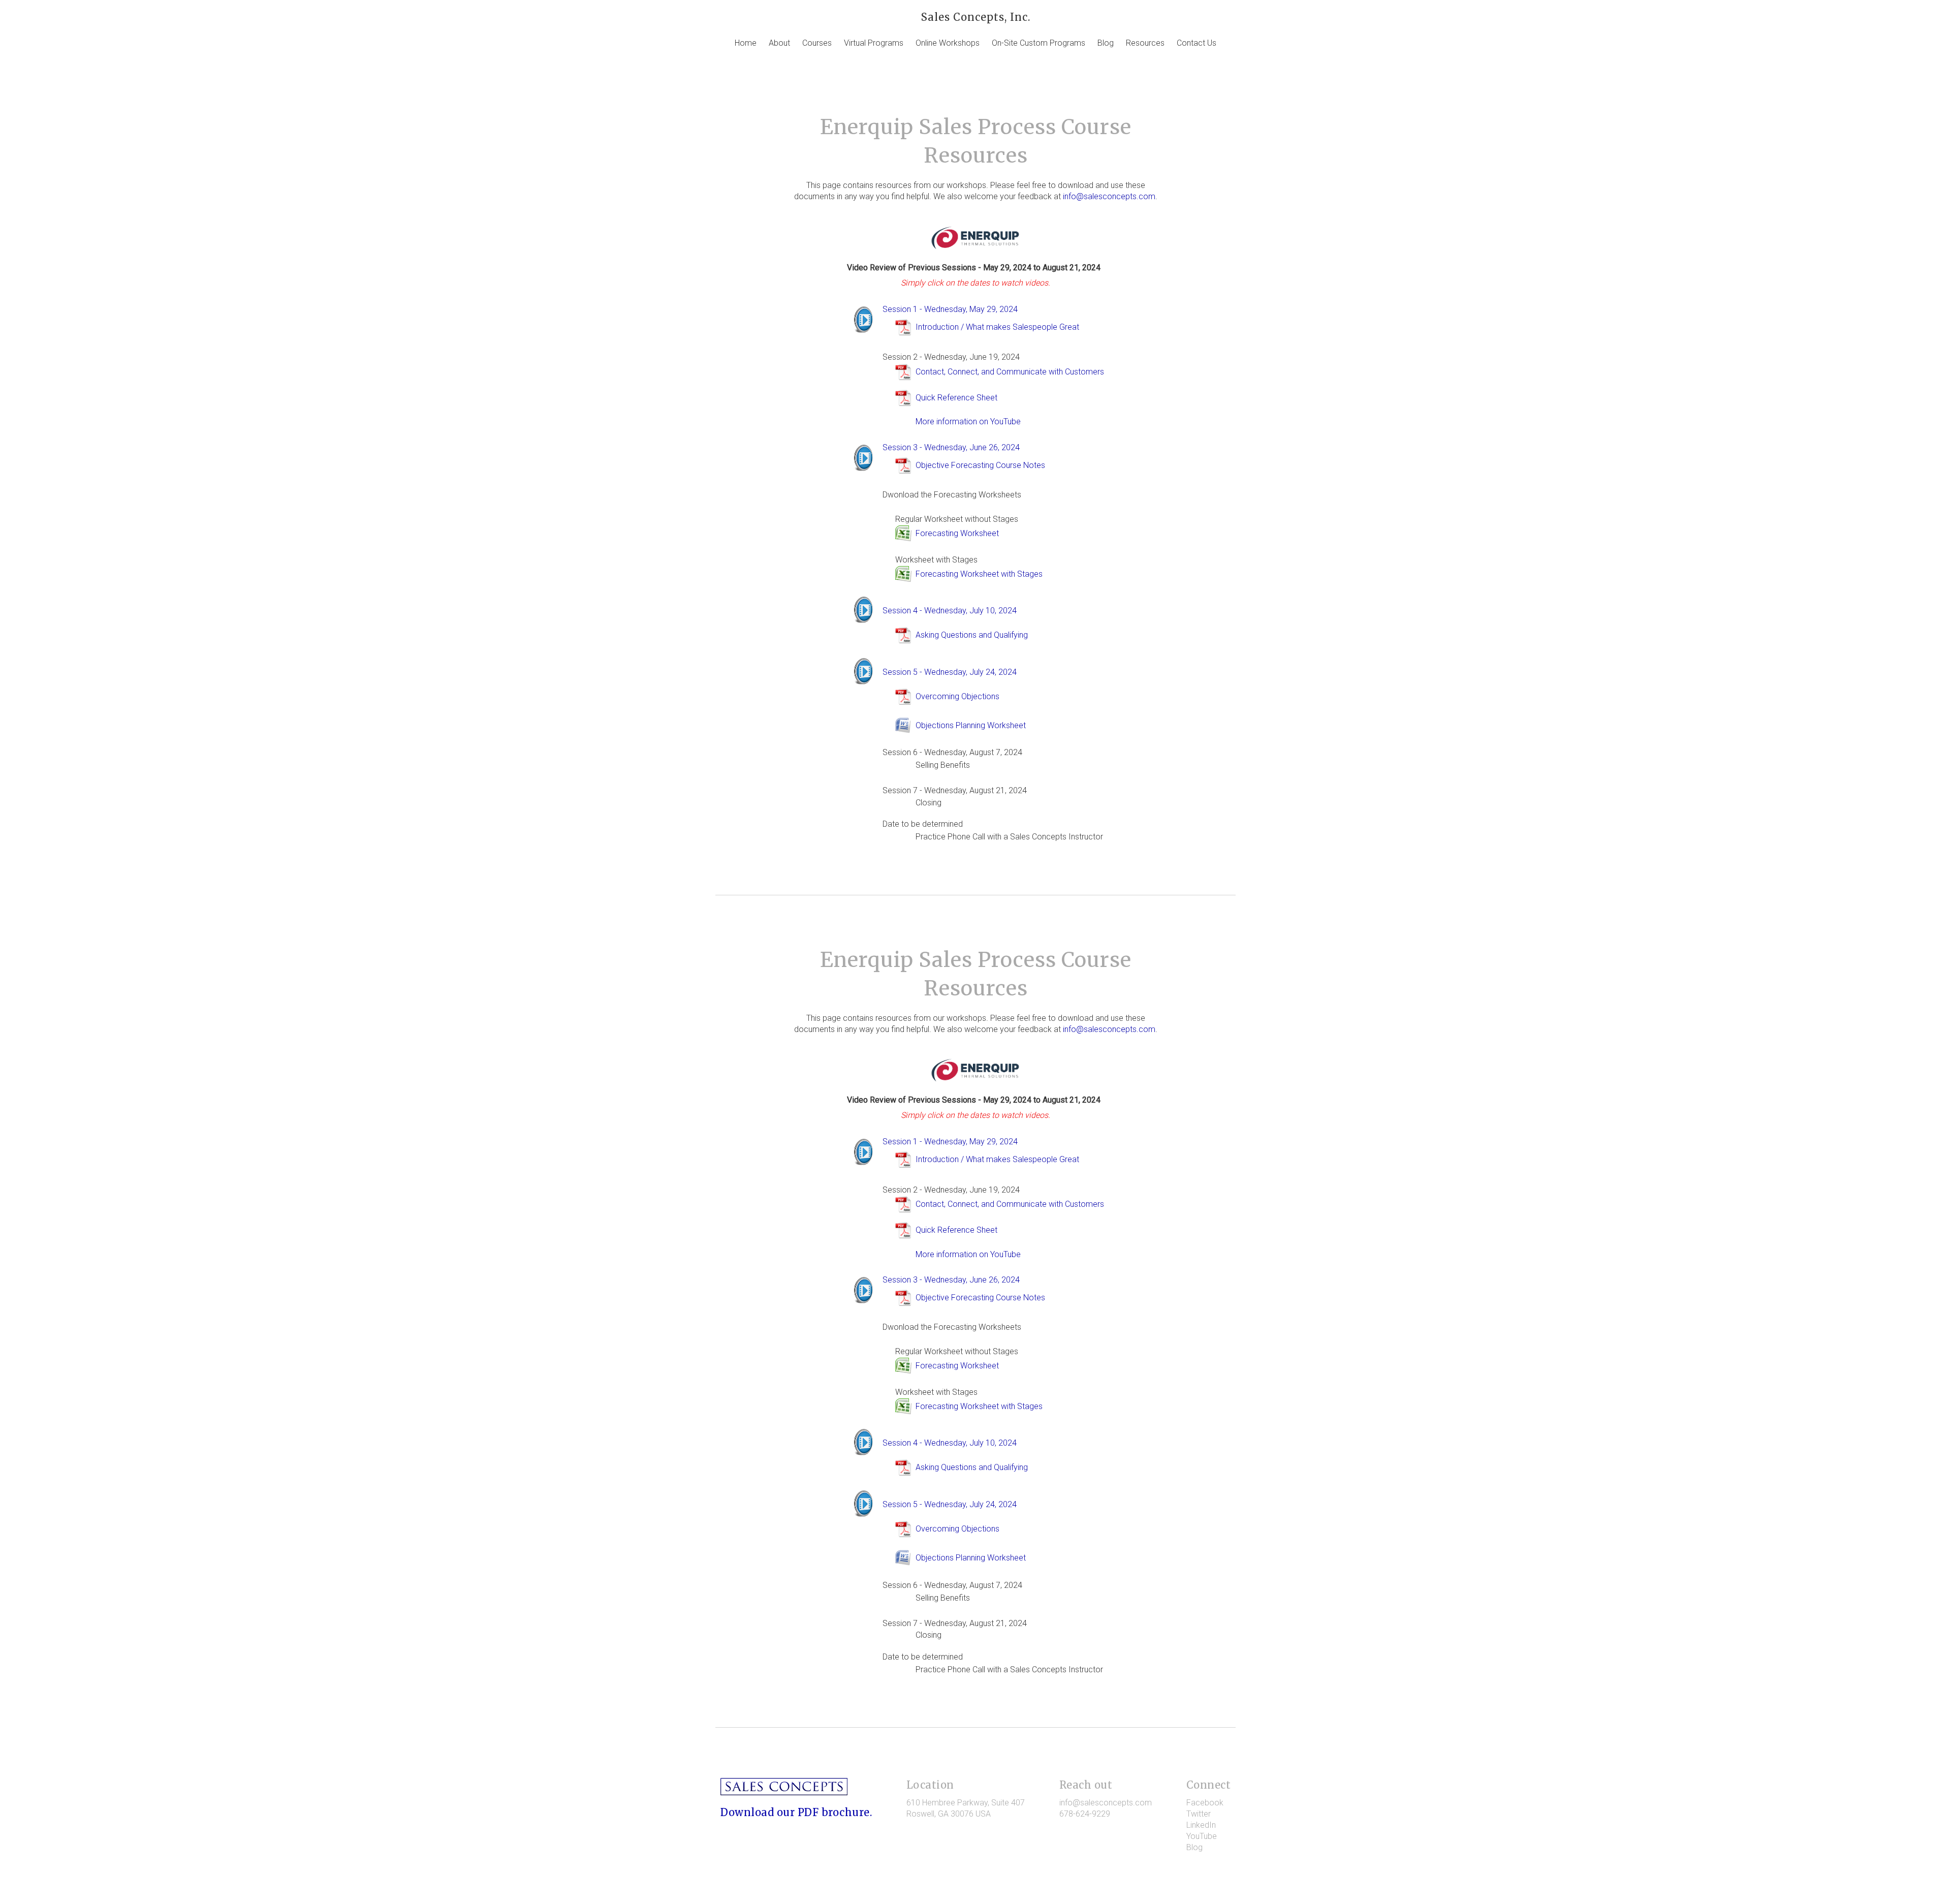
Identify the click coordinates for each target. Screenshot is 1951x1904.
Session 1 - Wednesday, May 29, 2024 (950, 309)
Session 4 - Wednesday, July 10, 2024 (950, 611)
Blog (1106, 43)
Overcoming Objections (957, 696)
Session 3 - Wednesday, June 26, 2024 (951, 447)
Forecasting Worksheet (957, 533)
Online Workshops (948, 43)
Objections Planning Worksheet (971, 725)
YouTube (1202, 1836)
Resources (1145, 43)
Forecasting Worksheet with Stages (979, 574)
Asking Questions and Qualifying (972, 635)
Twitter (1199, 1814)
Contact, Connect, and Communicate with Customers (1010, 372)
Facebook (1205, 1803)
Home (746, 43)
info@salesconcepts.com (1109, 196)
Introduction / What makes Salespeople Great (997, 327)
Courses (817, 43)
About (779, 43)
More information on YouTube (968, 422)
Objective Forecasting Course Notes (980, 465)
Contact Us (1197, 43)
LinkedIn (1201, 1825)
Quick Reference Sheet (956, 398)
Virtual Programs (874, 43)
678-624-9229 (1085, 1814)
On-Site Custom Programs (1039, 43)
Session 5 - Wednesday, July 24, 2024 (950, 672)
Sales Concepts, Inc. (976, 17)
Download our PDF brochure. (796, 1812)
